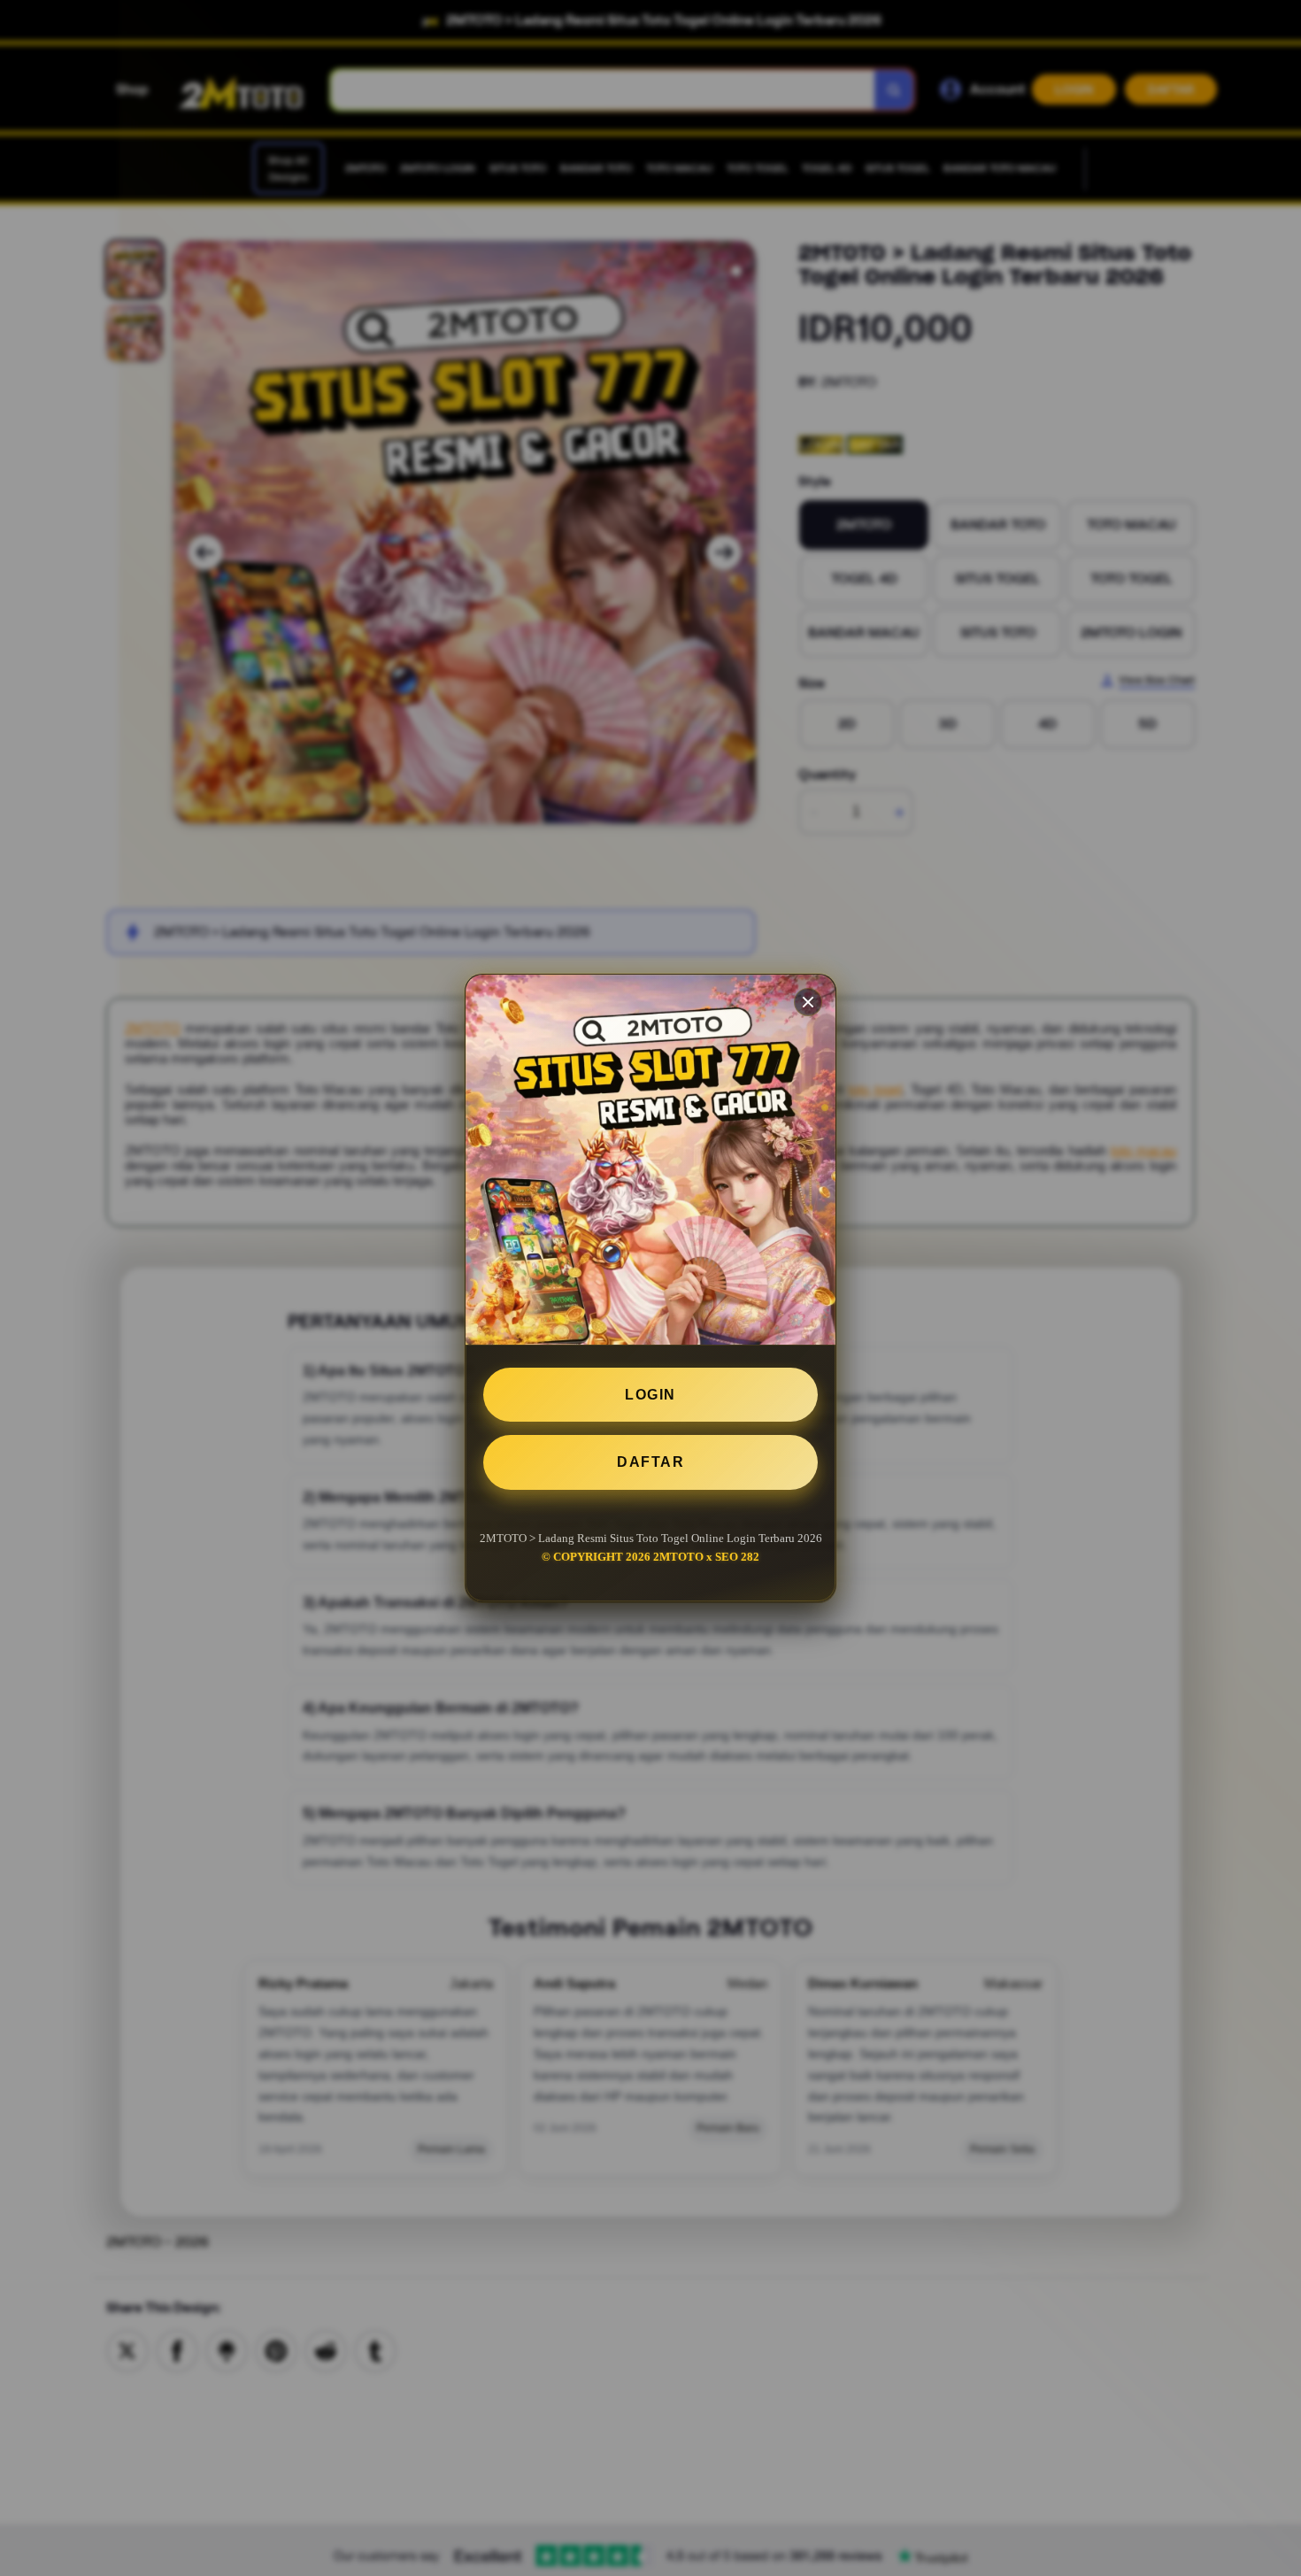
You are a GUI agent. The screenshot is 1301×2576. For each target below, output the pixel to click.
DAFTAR (650, 1462)
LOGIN (650, 1395)
